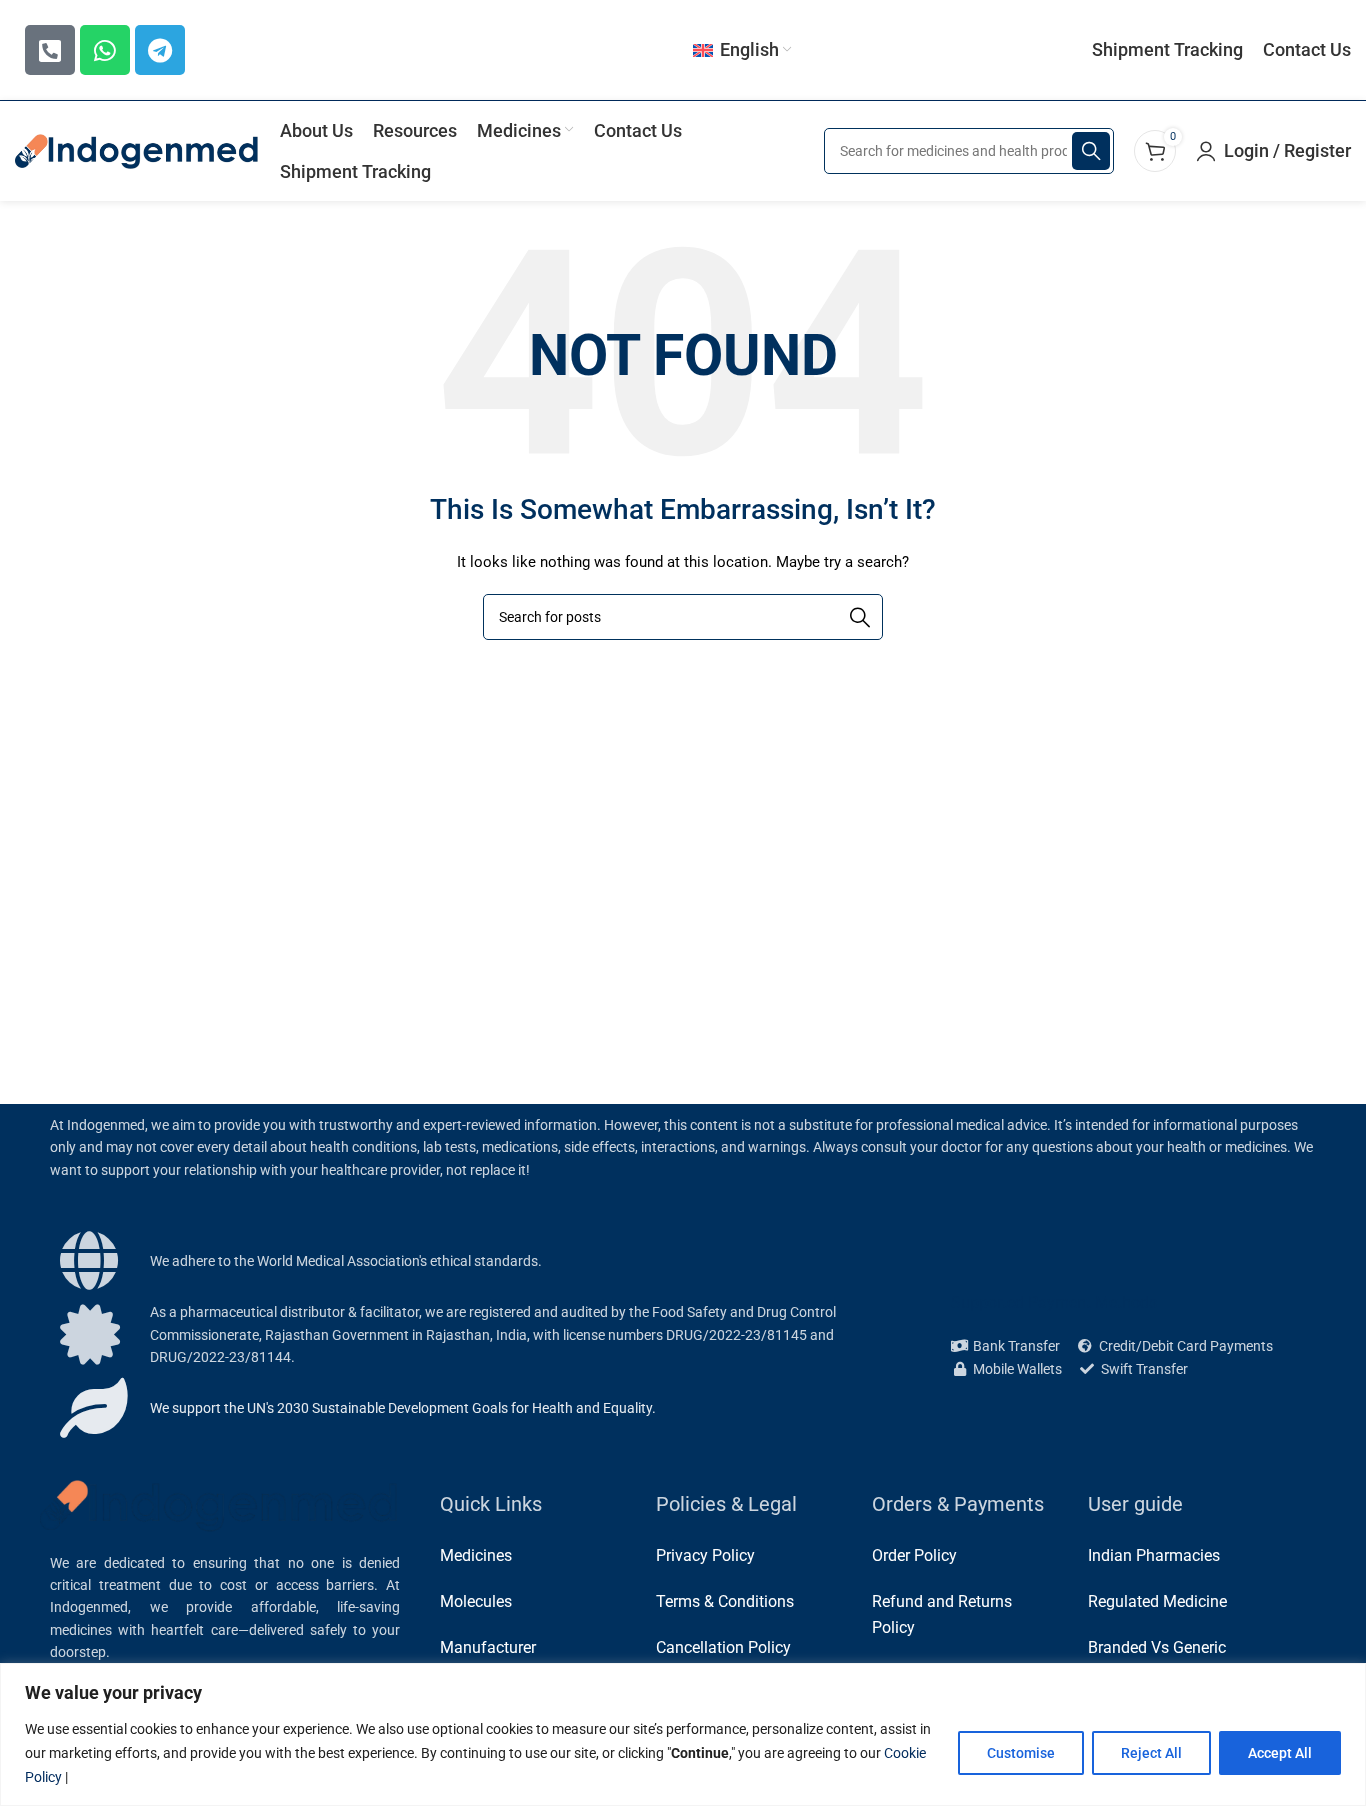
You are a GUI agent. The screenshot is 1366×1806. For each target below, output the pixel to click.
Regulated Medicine (1157, 1601)
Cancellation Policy (723, 1647)
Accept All (1280, 1753)
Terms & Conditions (725, 1601)
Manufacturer (488, 1647)
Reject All (1151, 1753)
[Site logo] (137, 150)
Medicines (476, 1555)
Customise (1021, 1753)
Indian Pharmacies (1154, 1555)
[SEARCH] (1091, 151)
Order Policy (914, 1555)
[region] (683, 1734)
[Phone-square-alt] (50, 50)
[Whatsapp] (105, 50)
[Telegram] (160, 50)
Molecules (476, 1601)
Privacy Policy (705, 1555)
